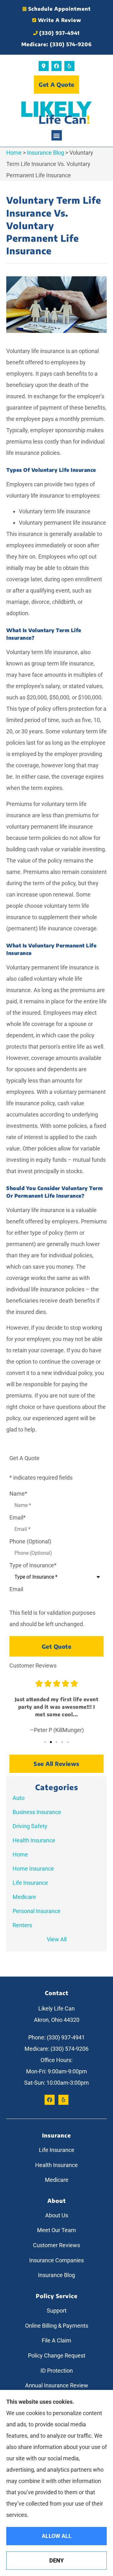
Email (18, 1518)
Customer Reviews (56, 2245)
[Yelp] (69, 66)
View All (57, 1939)
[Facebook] (56, 66)
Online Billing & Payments (57, 2326)
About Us (57, 2215)
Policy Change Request (57, 2355)
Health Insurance (56, 2165)
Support (57, 2311)
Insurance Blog (46, 153)
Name (18, 1494)
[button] (57, 135)
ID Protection (57, 2371)
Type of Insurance (33, 1565)
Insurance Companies (56, 2260)
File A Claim (56, 2340)
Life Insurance (57, 2150)
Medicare (57, 2180)
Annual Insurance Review (57, 2385)
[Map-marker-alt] (44, 66)
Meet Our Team (56, 2230)
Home (14, 153)
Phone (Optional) (30, 1542)
